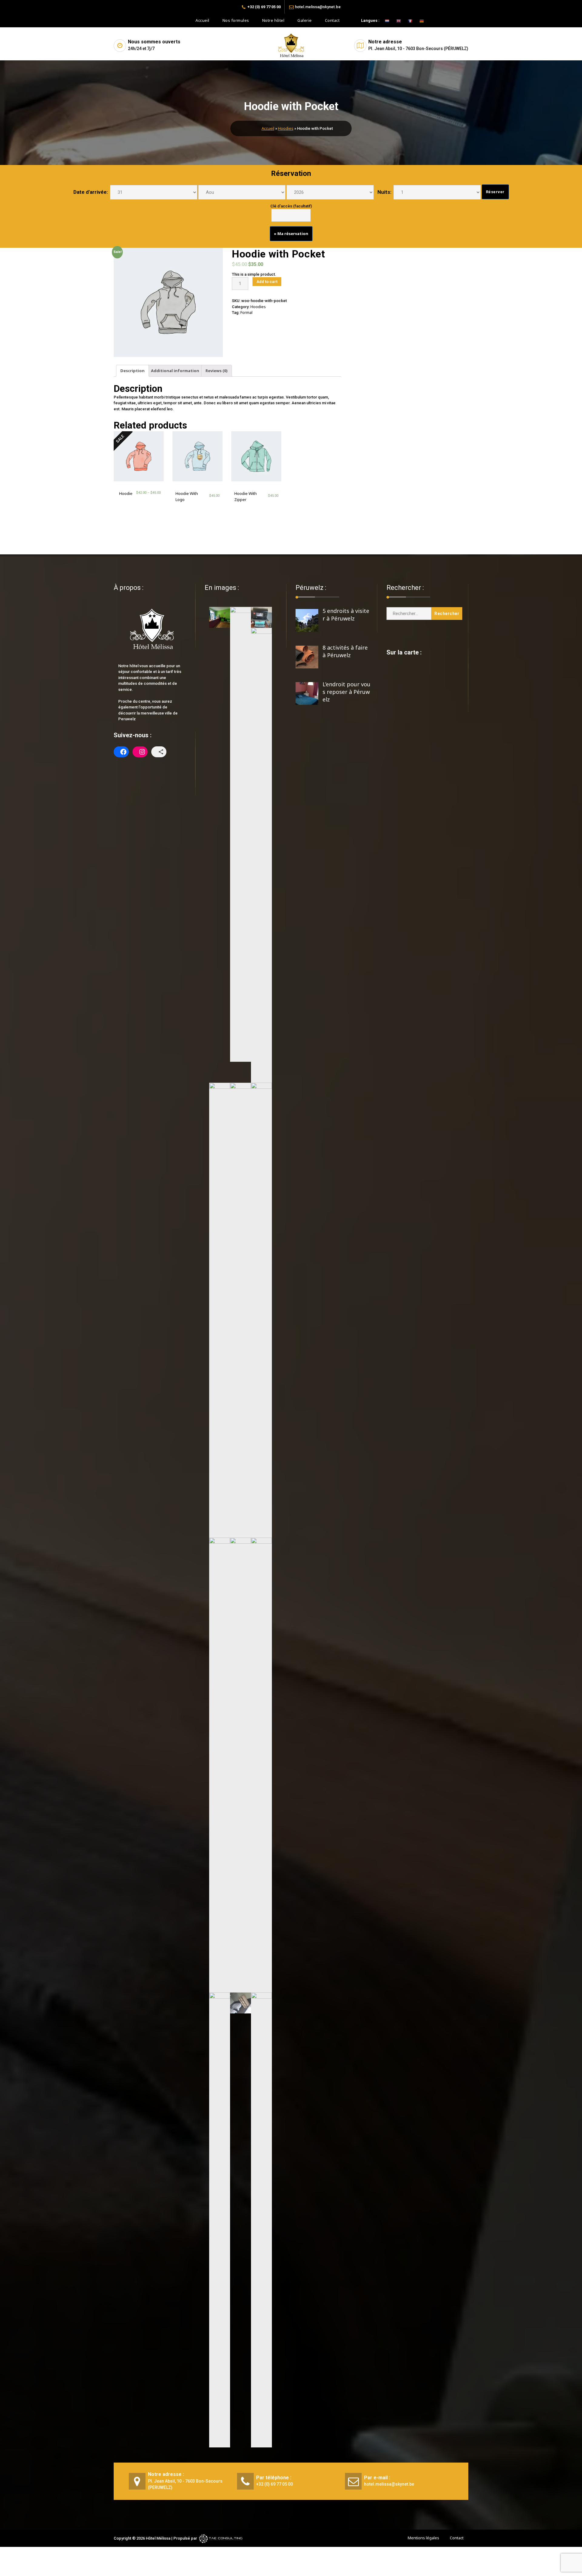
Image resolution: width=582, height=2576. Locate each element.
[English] (396, 20)
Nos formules (236, 20)
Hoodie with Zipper (246, 496)
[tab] (132, 371)
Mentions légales (423, 2538)
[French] (407, 20)
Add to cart (267, 282)
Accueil (202, 20)
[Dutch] (384, 20)
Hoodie (126, 493)
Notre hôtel (273, 20)
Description (132, 371)
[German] (419, 20)
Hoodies (286, 128)
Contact (332, 20)
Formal (246, 312)
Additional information (175, 371)
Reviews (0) (217, 371)
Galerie (305, 20)
